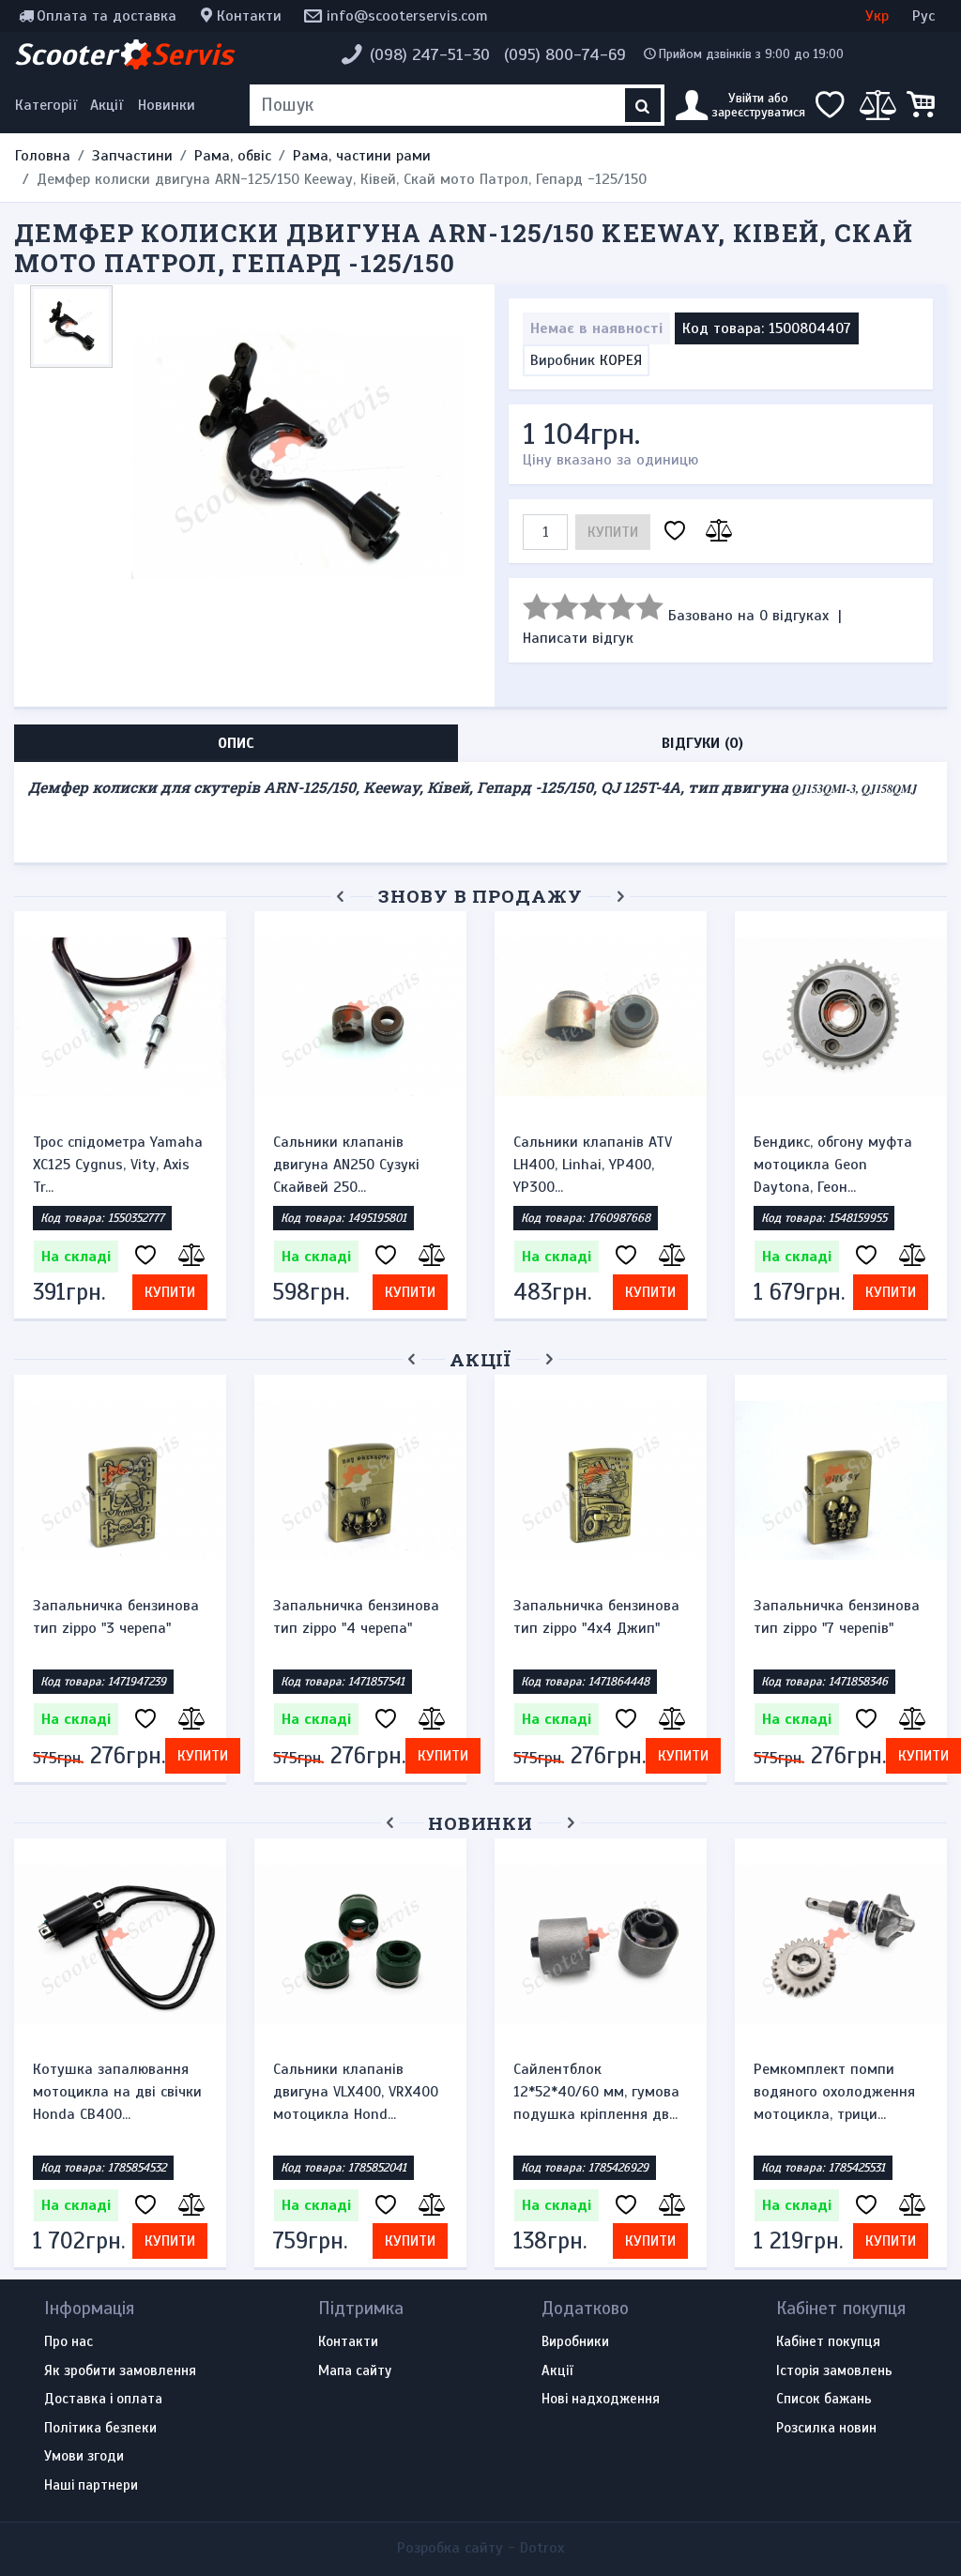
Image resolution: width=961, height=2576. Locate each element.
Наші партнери (91, 2486)
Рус (923, 16)
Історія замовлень (834, 2371)
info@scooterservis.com (407, 16)
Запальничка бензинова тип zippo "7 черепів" (837, 1617)
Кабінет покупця (828, 2342)
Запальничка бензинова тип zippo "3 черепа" (116, 1617)
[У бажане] (675, 532)
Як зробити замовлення (120, 2371)
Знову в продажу (480, 896)
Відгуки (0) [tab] (702, 743)
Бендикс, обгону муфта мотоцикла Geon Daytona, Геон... (833, 1165)
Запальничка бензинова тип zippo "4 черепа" (356, 1617)
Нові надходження (601, 2400)
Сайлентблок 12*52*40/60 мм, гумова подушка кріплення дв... (596, 2092)
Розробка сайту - (480, 2548)
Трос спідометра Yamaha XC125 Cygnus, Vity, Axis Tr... (118, 1165)
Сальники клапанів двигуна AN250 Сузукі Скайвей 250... (346, 1165)
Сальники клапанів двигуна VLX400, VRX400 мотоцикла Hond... (356, 2092)
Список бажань (824, 2400)
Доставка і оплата (103, 2400)
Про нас (69, 2342)
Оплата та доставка (107, 16)
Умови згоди (84, 2457)
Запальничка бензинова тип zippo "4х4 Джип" (596, 1617)
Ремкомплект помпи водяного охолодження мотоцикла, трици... (834, 2092)
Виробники (575, 2342)
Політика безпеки (100, 2429)
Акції (107, 105)
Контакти (249, 16)
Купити (613, 532)
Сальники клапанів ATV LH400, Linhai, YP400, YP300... (593, 1165)
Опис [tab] (236, 743)
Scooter (124, 54)
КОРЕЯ (621, 360)
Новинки (167, 105)
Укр (877, 16)
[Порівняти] (716, 532)
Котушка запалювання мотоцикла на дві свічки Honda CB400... (117, 2092)
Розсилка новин (826, 2429)
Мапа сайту (355, 2371)
